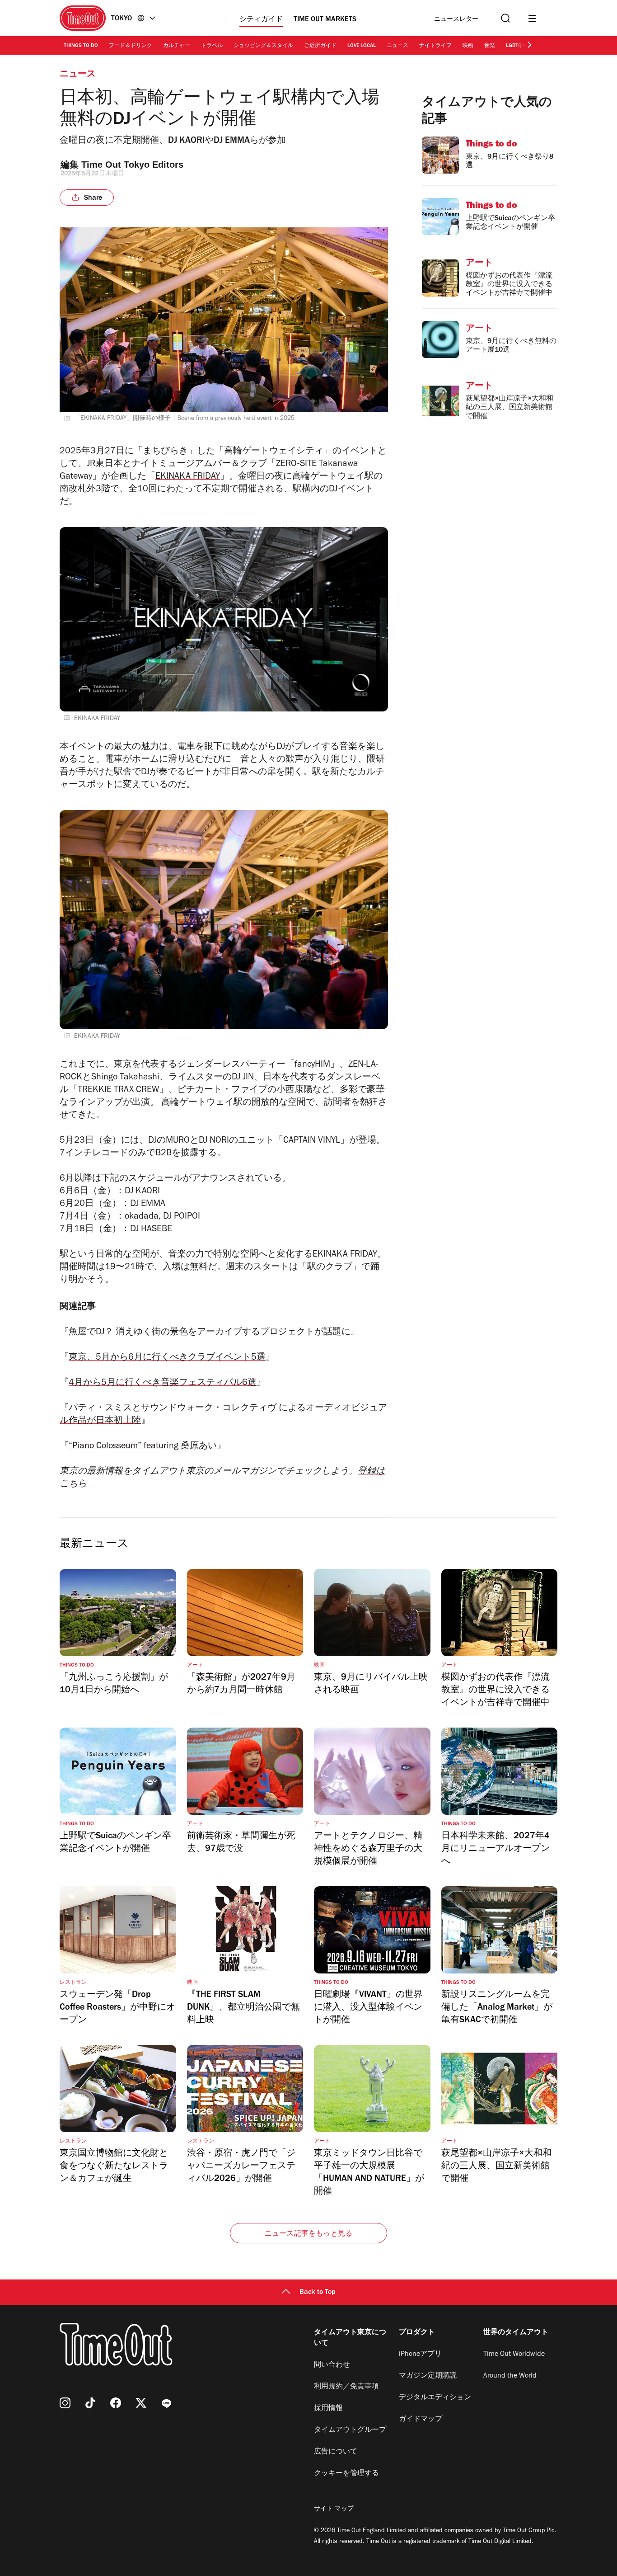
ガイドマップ (421, 2420)
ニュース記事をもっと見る (308, 2234)
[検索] (505, 18)
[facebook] (116, 2403)
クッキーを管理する (346, 2474)
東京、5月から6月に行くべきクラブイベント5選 (167, 1358)
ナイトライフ (435, 46)
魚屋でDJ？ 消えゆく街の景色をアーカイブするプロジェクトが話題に (210, 1333)
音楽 (490, 46)
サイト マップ (334, 2510)
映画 (468, 46)
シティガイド (261, 20)
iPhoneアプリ (420, 2355)
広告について (336, 2452)
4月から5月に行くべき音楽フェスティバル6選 (163, 1384)
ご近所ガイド (320, 46)
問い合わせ (332, 2365)
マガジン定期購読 (428, 2376)
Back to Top (318, 2293)
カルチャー (177, 46)
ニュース (397, 46)
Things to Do (81, 46)
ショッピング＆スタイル (263, 46)
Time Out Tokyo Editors (132, 165)
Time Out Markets (325, 20)
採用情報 (328, 2409)
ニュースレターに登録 (456, 20)
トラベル (212, 46)
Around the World (510, 2376)
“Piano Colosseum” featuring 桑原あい (143, 1447)
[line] (166, 2403)
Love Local (362, 46)
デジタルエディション (435, 2398)
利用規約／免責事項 (346, 2387)
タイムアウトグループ (350, 2430)
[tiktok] (90, 2403)
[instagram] (65, 2403)
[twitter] (141, 2403)
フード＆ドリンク (131, 46)
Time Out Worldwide (514, 2355)
